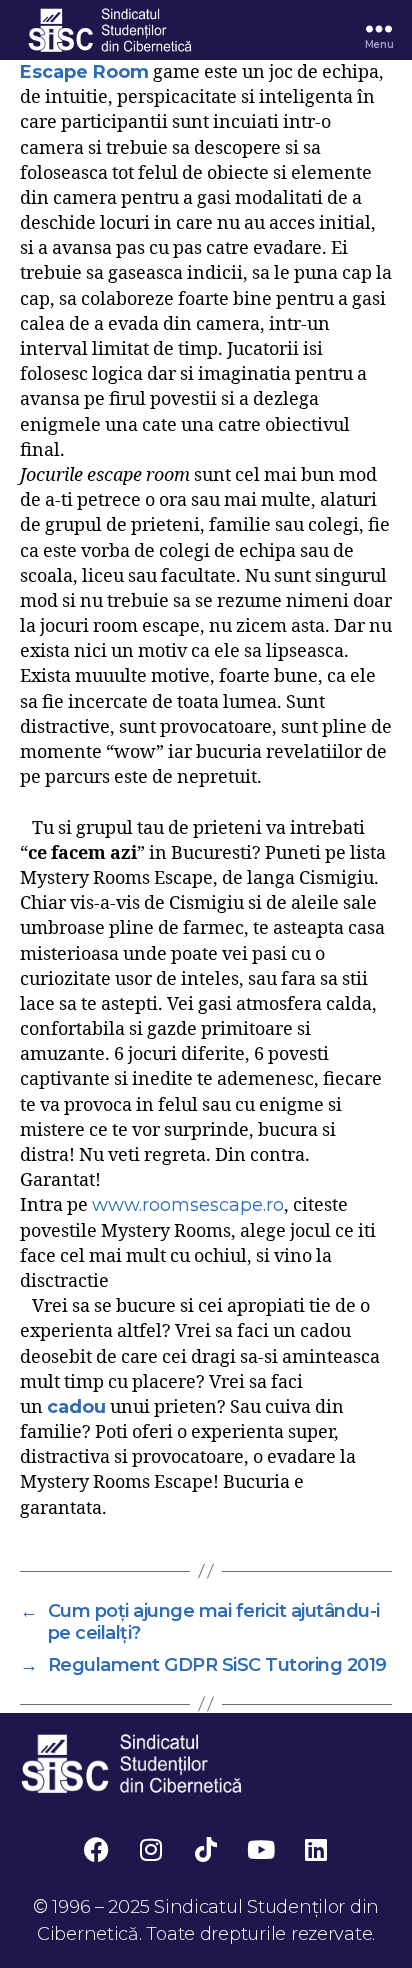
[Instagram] (151, 1849)
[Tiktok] (206, 1849)
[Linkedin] (315, 1849)
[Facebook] (97, 1849)
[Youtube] (261, 1849)
